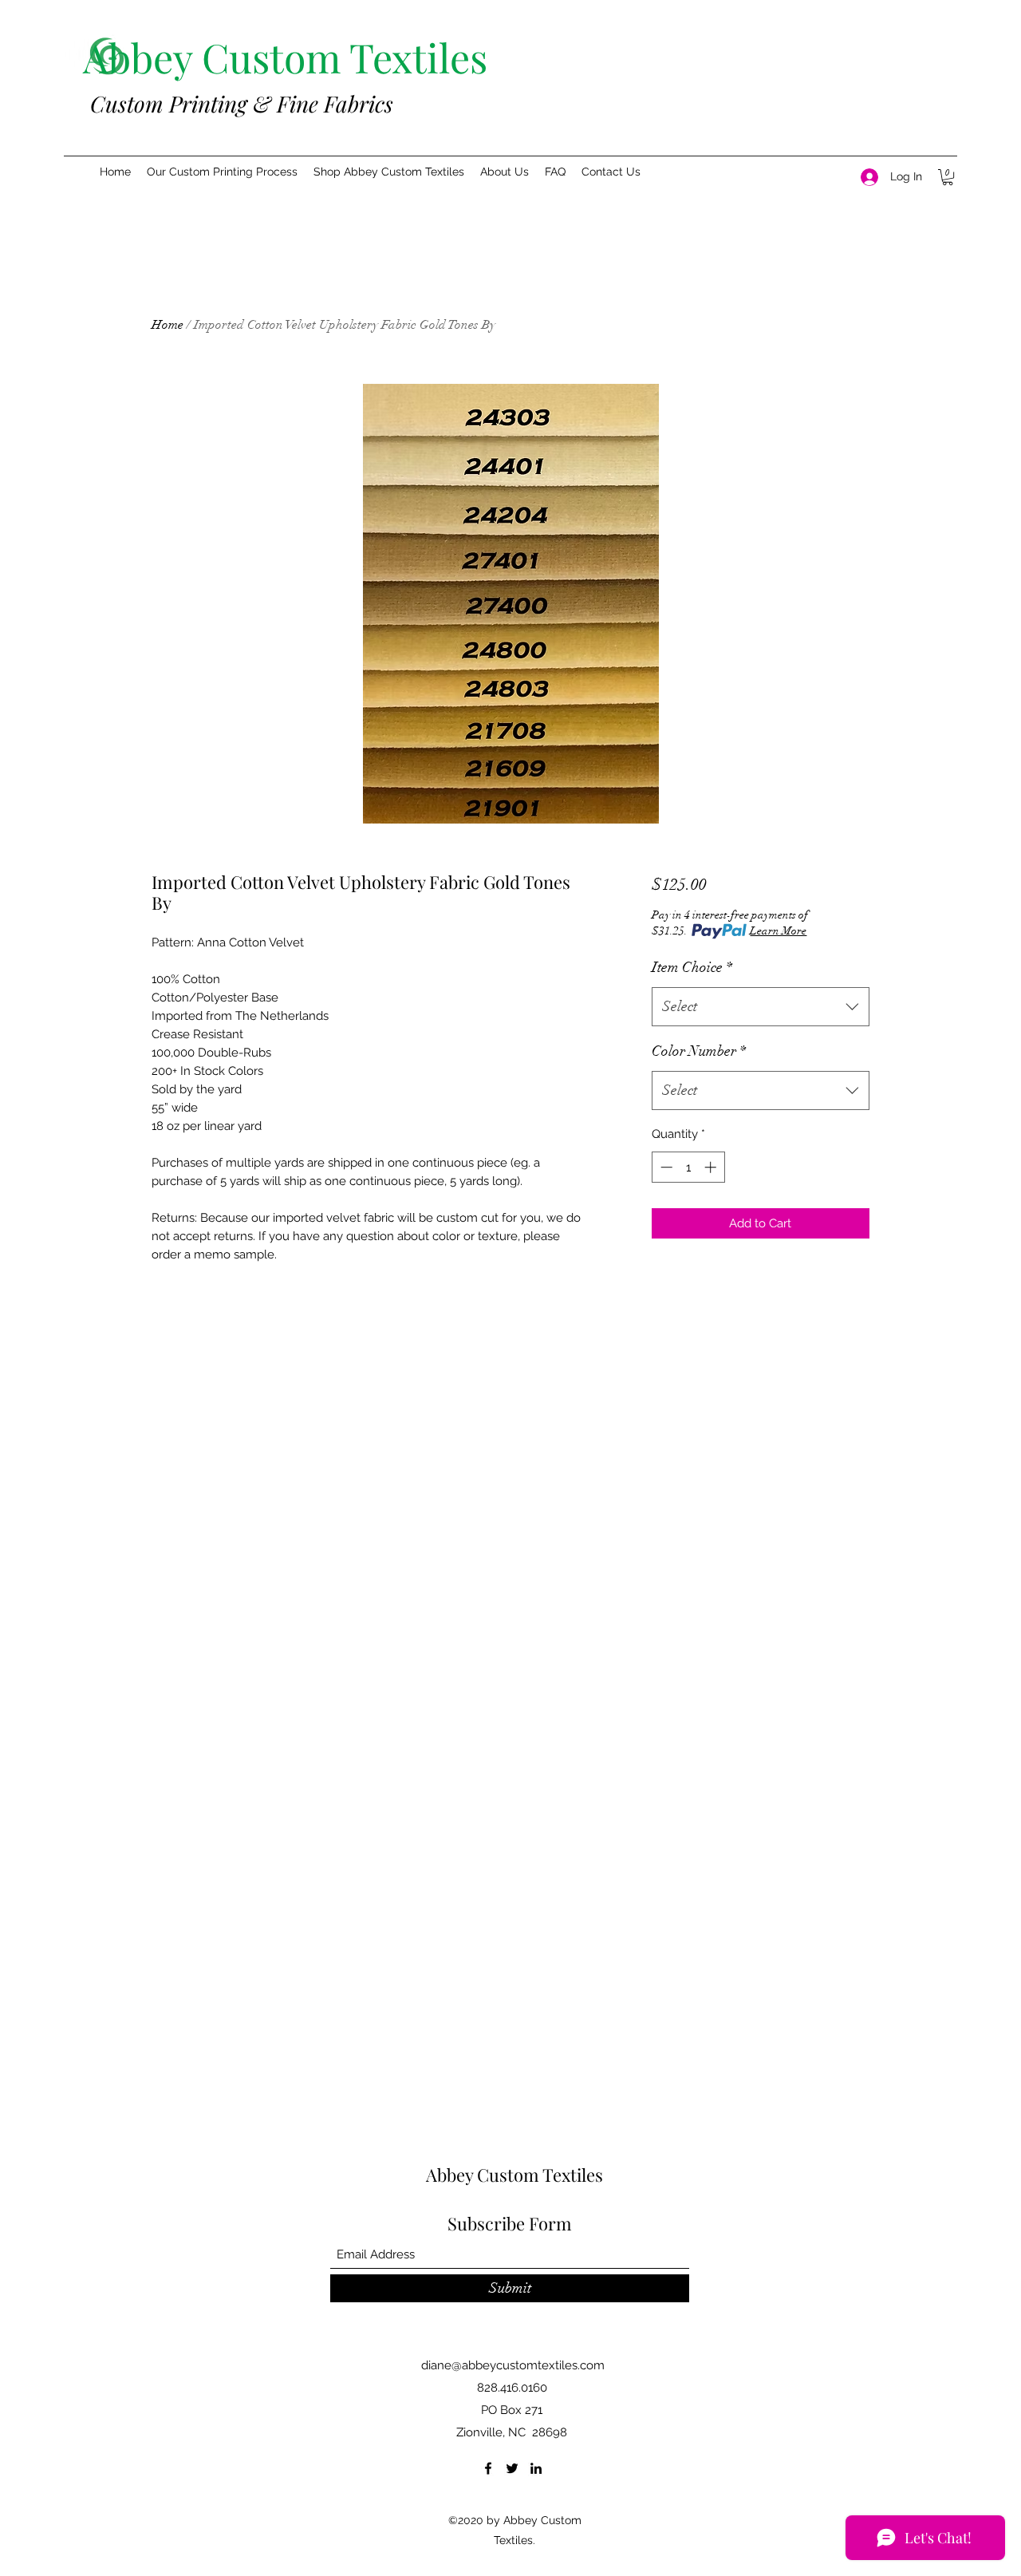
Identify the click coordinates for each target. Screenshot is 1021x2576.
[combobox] (761, 1007)
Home (168, 325)
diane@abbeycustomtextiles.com (513, 2365)
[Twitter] (512, 2468)
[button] (222, 172)
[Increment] (712, 1167)
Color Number (699, 1051)
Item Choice (692, 967)
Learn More (778, 931)
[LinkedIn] (536, 2468)
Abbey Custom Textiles (514, 2175)
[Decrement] (665, 1167)
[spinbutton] (688, 1167)
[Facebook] (488, 2468)
